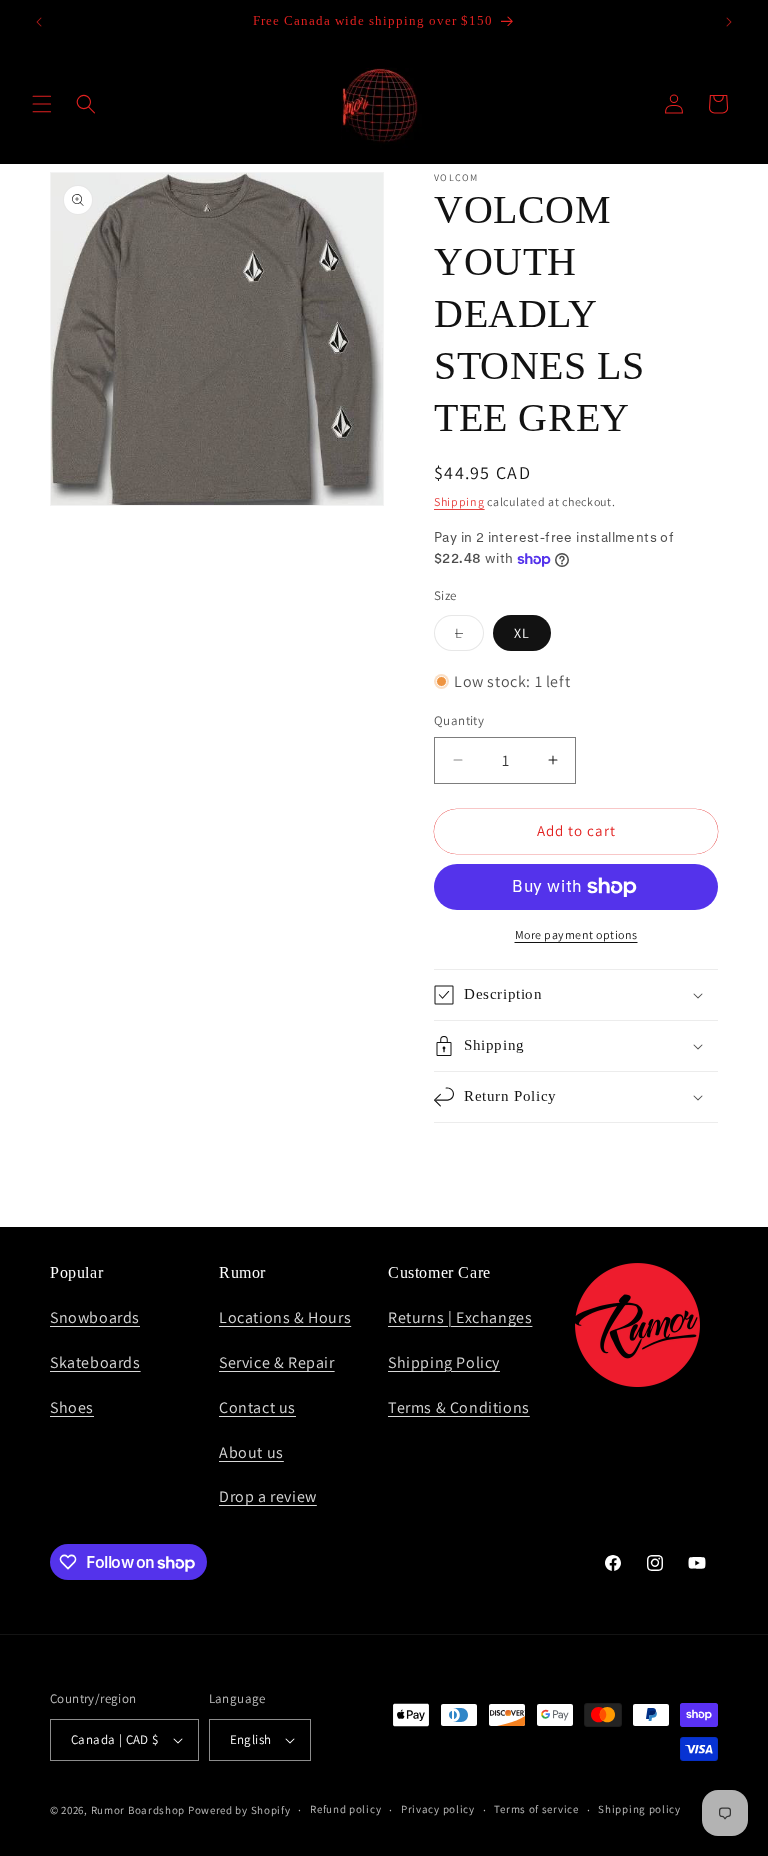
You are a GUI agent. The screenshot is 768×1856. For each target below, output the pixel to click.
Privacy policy (438, 1809)
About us (251, 1452)
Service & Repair (277, 1362)
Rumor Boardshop (138, 1810)
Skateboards (95, 1362)
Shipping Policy (444, 1362)
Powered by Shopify (239, 1810)
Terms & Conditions (459, 1407)
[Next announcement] (729, 22)
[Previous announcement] (39, 22)
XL (522, 633)
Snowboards (95, 1317)
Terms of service (536, 1809)
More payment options (576, 934)
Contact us (257, 1407)
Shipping (459, 501)
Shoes (72, 1407)
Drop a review (268, 1496)
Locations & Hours (285, 1317)
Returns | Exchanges (460, 1317)
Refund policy (345, 1809)
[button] (42, 104)
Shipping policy (639, 1809)
